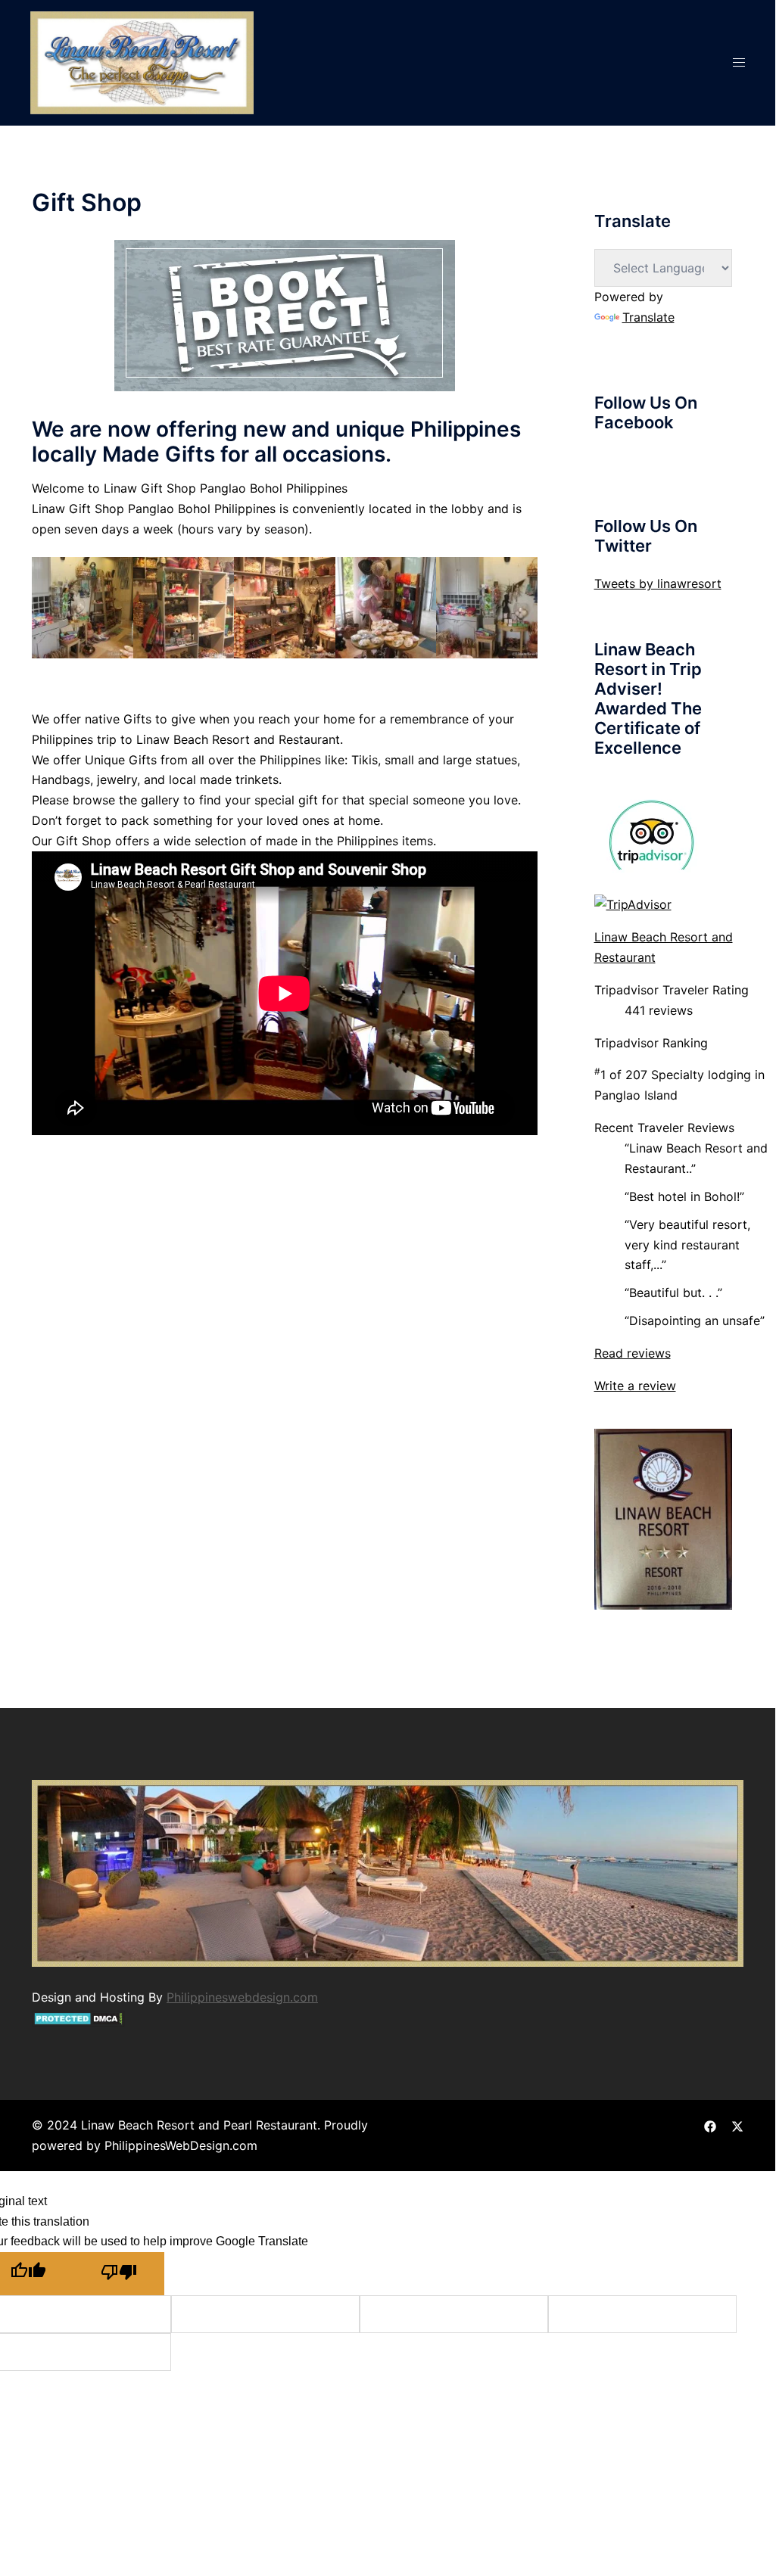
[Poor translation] (119, 2274)
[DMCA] (78, 2018)
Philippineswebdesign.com (242, 1997)
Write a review (635, 1386)
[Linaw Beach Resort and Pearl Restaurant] (142, 61)
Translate (648, 317)
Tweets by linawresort (658, 583)
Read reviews (633, 1353)
